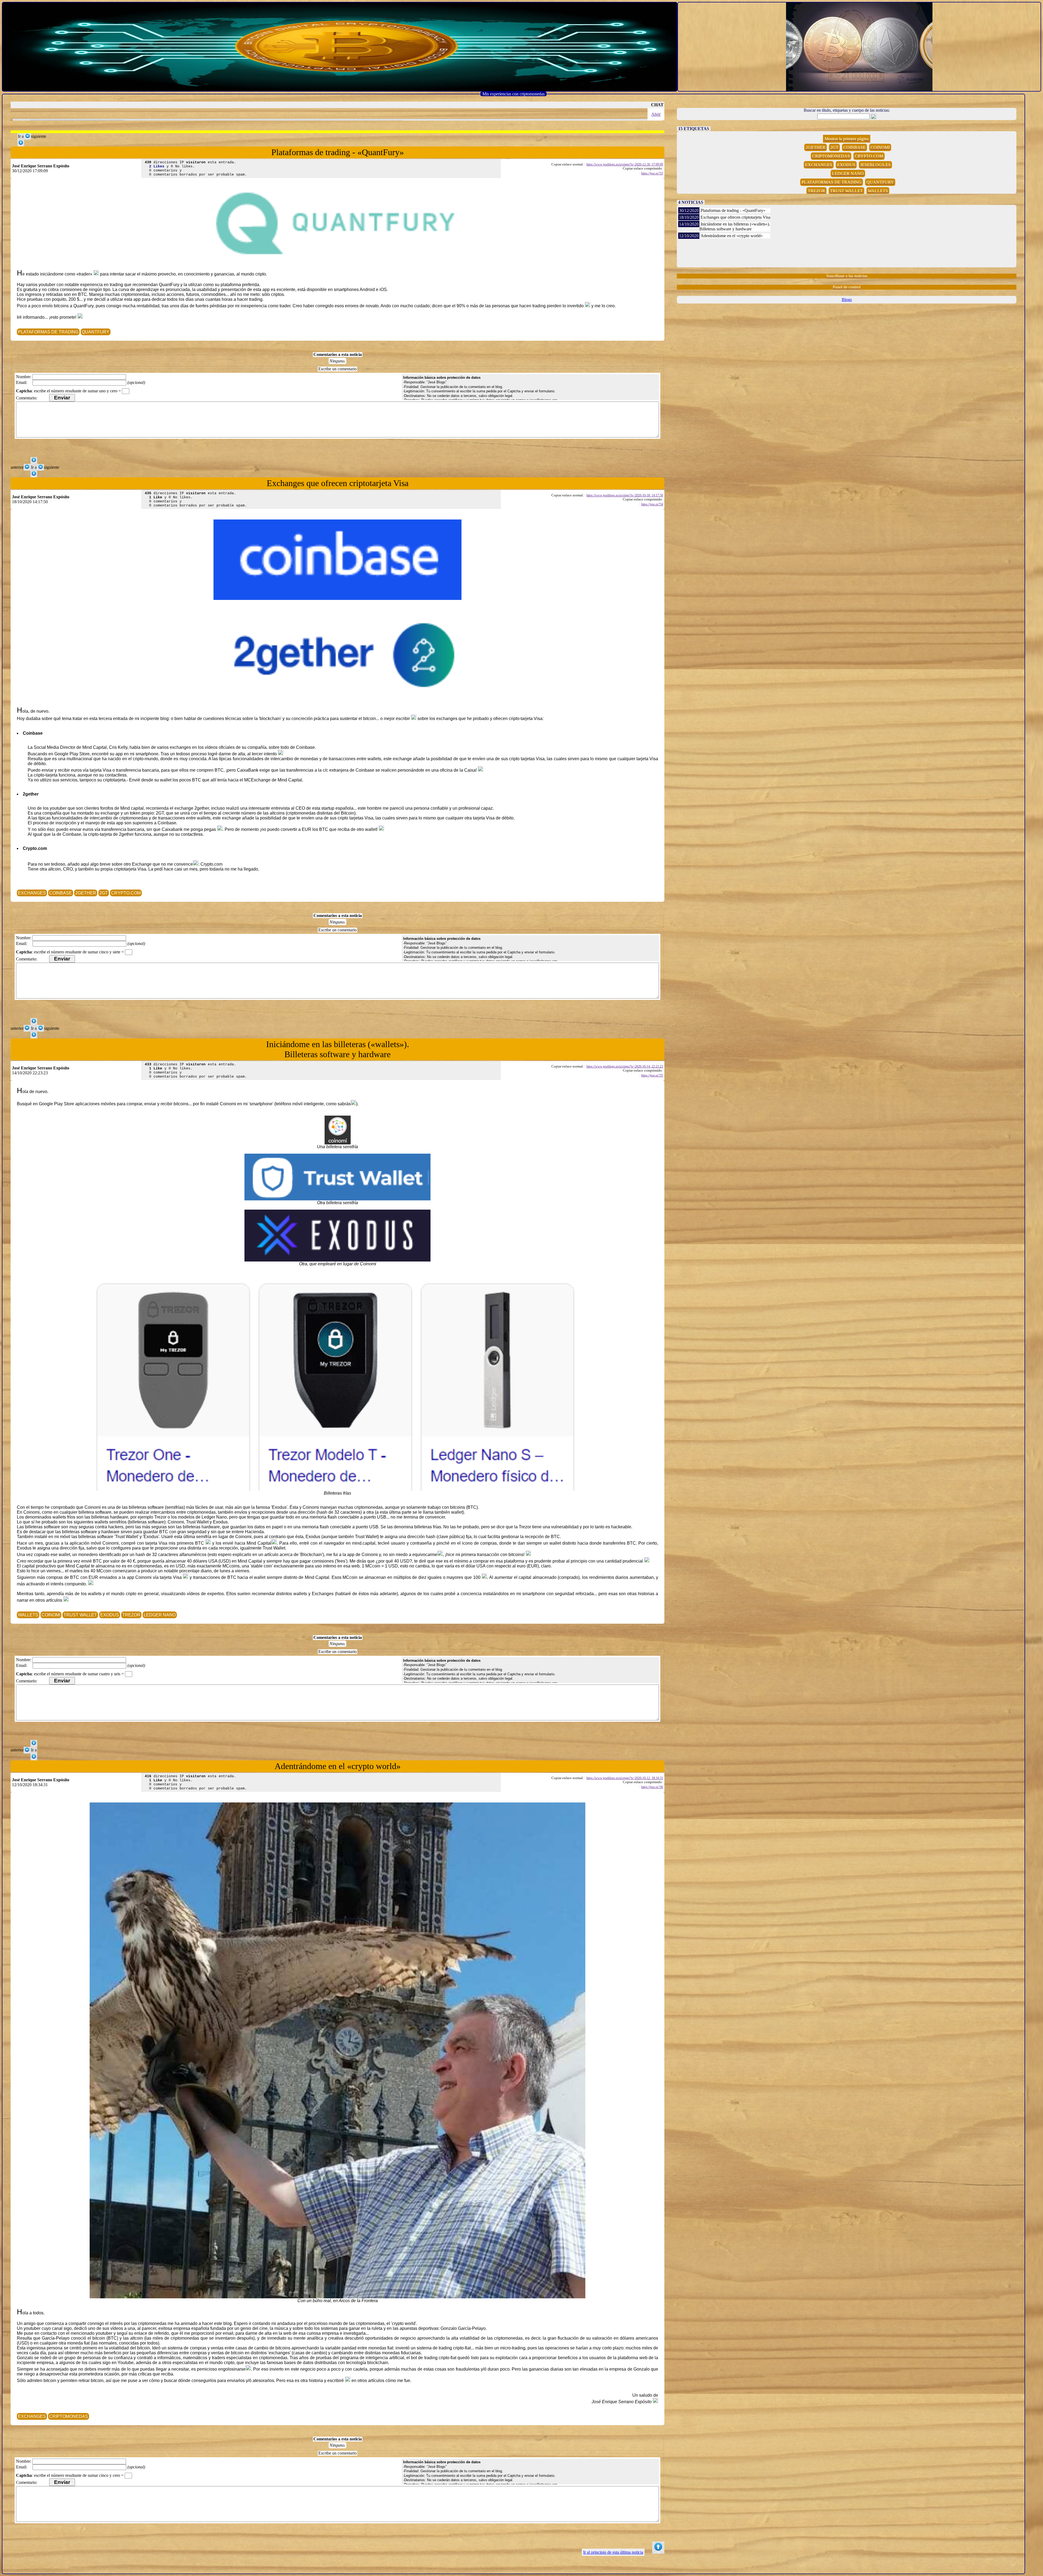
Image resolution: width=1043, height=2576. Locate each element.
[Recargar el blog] (340, 47)
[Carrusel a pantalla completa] (859, 47)
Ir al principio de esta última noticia (613, 2552)
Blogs (847, 300)
